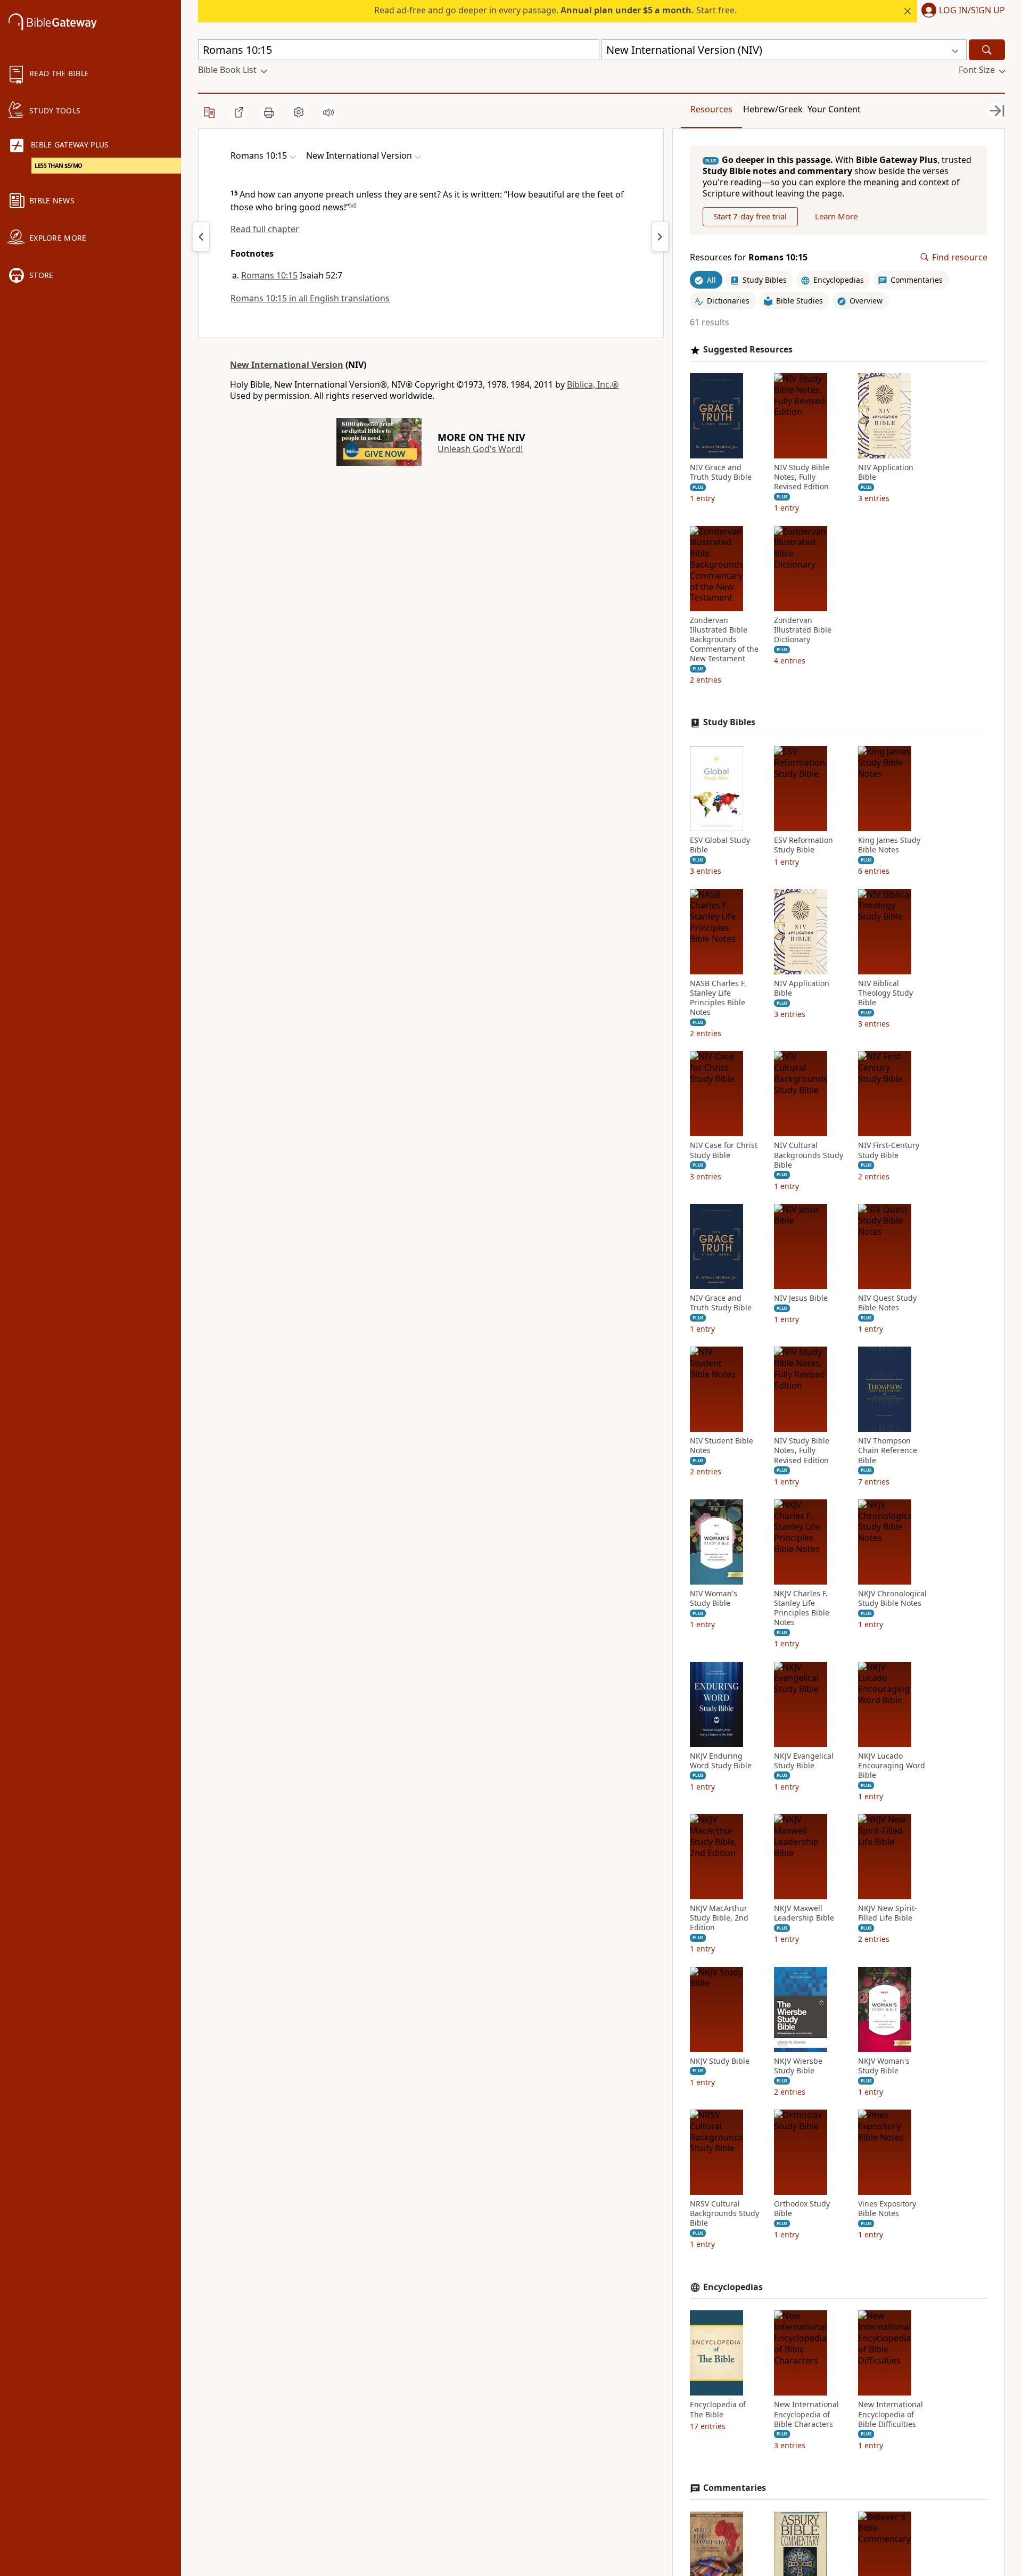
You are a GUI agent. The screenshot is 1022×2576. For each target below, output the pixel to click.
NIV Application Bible (886, 472)
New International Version (287, 365)
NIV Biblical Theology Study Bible (885, 993)
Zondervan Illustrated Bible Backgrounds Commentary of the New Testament (724, 640)
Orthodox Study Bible (802, 2209)
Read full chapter (265, 229)
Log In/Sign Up (972, 11)
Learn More (836, 216)
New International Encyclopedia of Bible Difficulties (891, 2414)
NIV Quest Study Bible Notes (887, 1303)
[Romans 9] (201, 236)
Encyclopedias (733, 2287)
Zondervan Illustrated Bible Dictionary (803, 630)
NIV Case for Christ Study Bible (724, 1150)
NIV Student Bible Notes (722, 1446)
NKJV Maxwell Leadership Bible (804, 1913)
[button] (961, 11)
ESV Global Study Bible (720, 845)
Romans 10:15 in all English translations (310, 298)
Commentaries (735, 2488)
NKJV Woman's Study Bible (884, 2066)
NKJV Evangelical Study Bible (804, 1761)
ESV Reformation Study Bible (803, 845)
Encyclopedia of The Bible (718, 2409)
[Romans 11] (660, 236)
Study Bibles (729, 722)
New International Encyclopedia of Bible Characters (806, 2414)
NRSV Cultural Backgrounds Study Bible (724, 2213)
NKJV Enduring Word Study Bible (721, 1761)
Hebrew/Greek (773, 109)
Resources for (749, 257)
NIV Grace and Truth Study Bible (721, 472)
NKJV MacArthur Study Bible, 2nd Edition (719, 1918)
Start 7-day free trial (750, 216)
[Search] (987, 50)
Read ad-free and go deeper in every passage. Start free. (555, 10)
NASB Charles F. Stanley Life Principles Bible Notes (718, 998)
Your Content (834, 109)
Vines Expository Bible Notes (887, 2209)
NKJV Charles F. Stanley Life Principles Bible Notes (802, 1608)
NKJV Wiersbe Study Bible (798, 2066)
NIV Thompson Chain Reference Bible (888, 1450)
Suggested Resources (748, 350)
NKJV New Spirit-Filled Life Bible (888, 1913)
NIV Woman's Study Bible (714, 1598)
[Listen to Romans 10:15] (328, 112)
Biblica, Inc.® (593, 384)
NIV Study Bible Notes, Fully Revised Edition (802, 477)
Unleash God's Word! (480, 449)
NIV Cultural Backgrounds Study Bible (809, 1155)
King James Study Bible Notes (889, 845)
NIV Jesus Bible (801, 1298)
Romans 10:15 (269, 275)
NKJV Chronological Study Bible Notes (892, 1598)
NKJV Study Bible (720, 2061)
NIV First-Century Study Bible (889, 1150)
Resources (711, 109)
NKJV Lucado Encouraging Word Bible (892, 1766)
